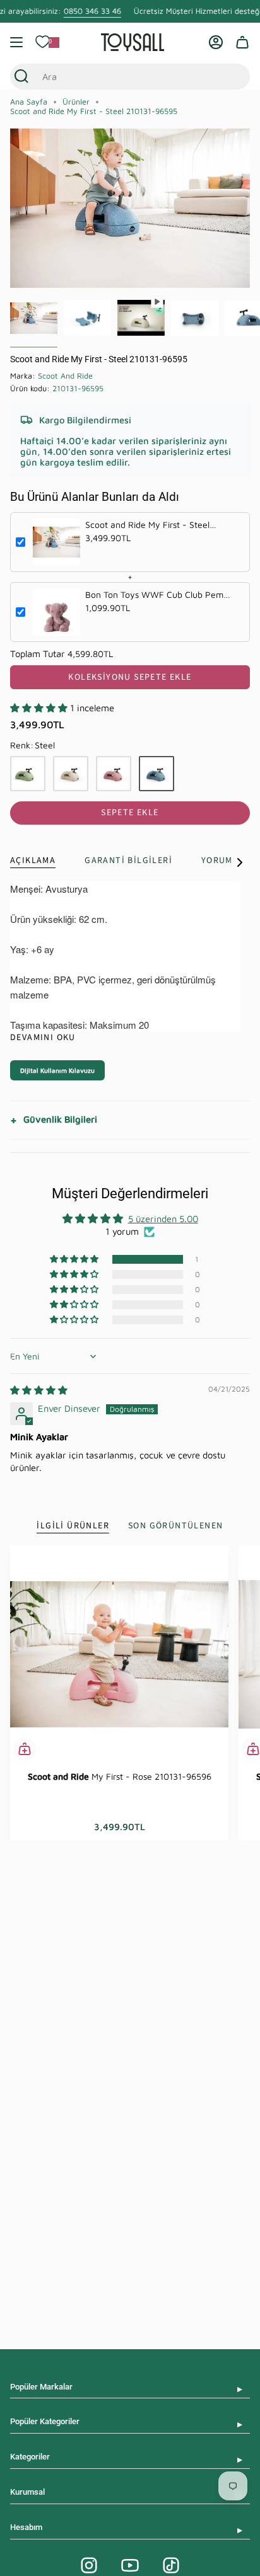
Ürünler (76, 102)
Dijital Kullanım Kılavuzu (57, 1070)
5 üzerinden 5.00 (163, 1219)
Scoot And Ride (65, 376)
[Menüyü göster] (16, 42)
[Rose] (114, 774)
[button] (40, 708)
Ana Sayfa (29, 102)
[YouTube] (130, 2565)
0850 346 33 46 (92, 11)
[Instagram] (89, 2565)
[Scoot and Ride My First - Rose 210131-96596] (119, 1654)
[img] (39, 1390)
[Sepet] (242, 42)
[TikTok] (171, 2565)
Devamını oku (43, 1038)
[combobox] (118, 77)
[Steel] (157, 774)
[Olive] (28, 774)
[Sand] (71, 774)
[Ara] (21, 77)
